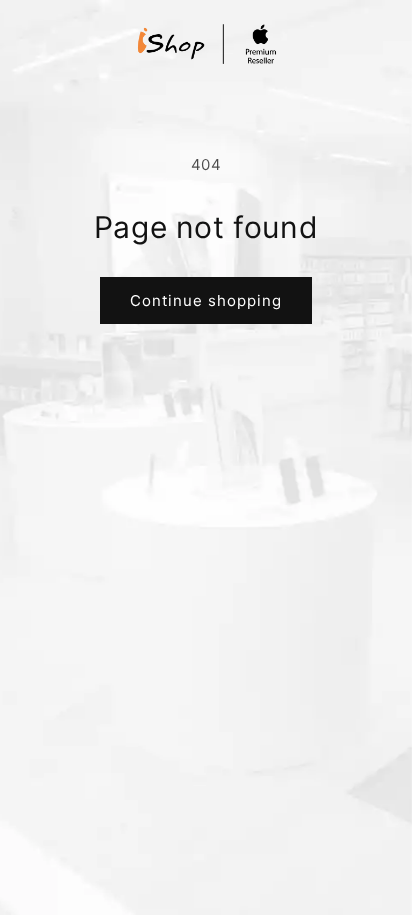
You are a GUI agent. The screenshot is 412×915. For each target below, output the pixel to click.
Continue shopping (206, 300)
